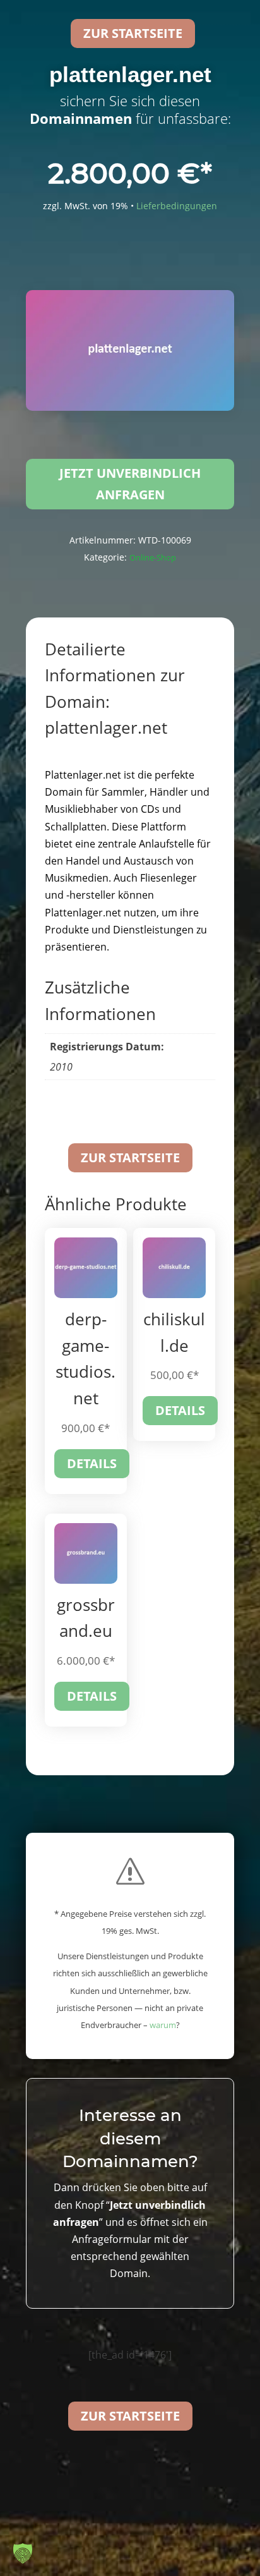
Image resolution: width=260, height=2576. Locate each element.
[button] (23, 2553)
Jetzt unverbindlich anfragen (130, 484)
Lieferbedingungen (177, 206)
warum (163, 2025)
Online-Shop (153, 557)
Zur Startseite (130, 1157)
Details (92, 1463)
